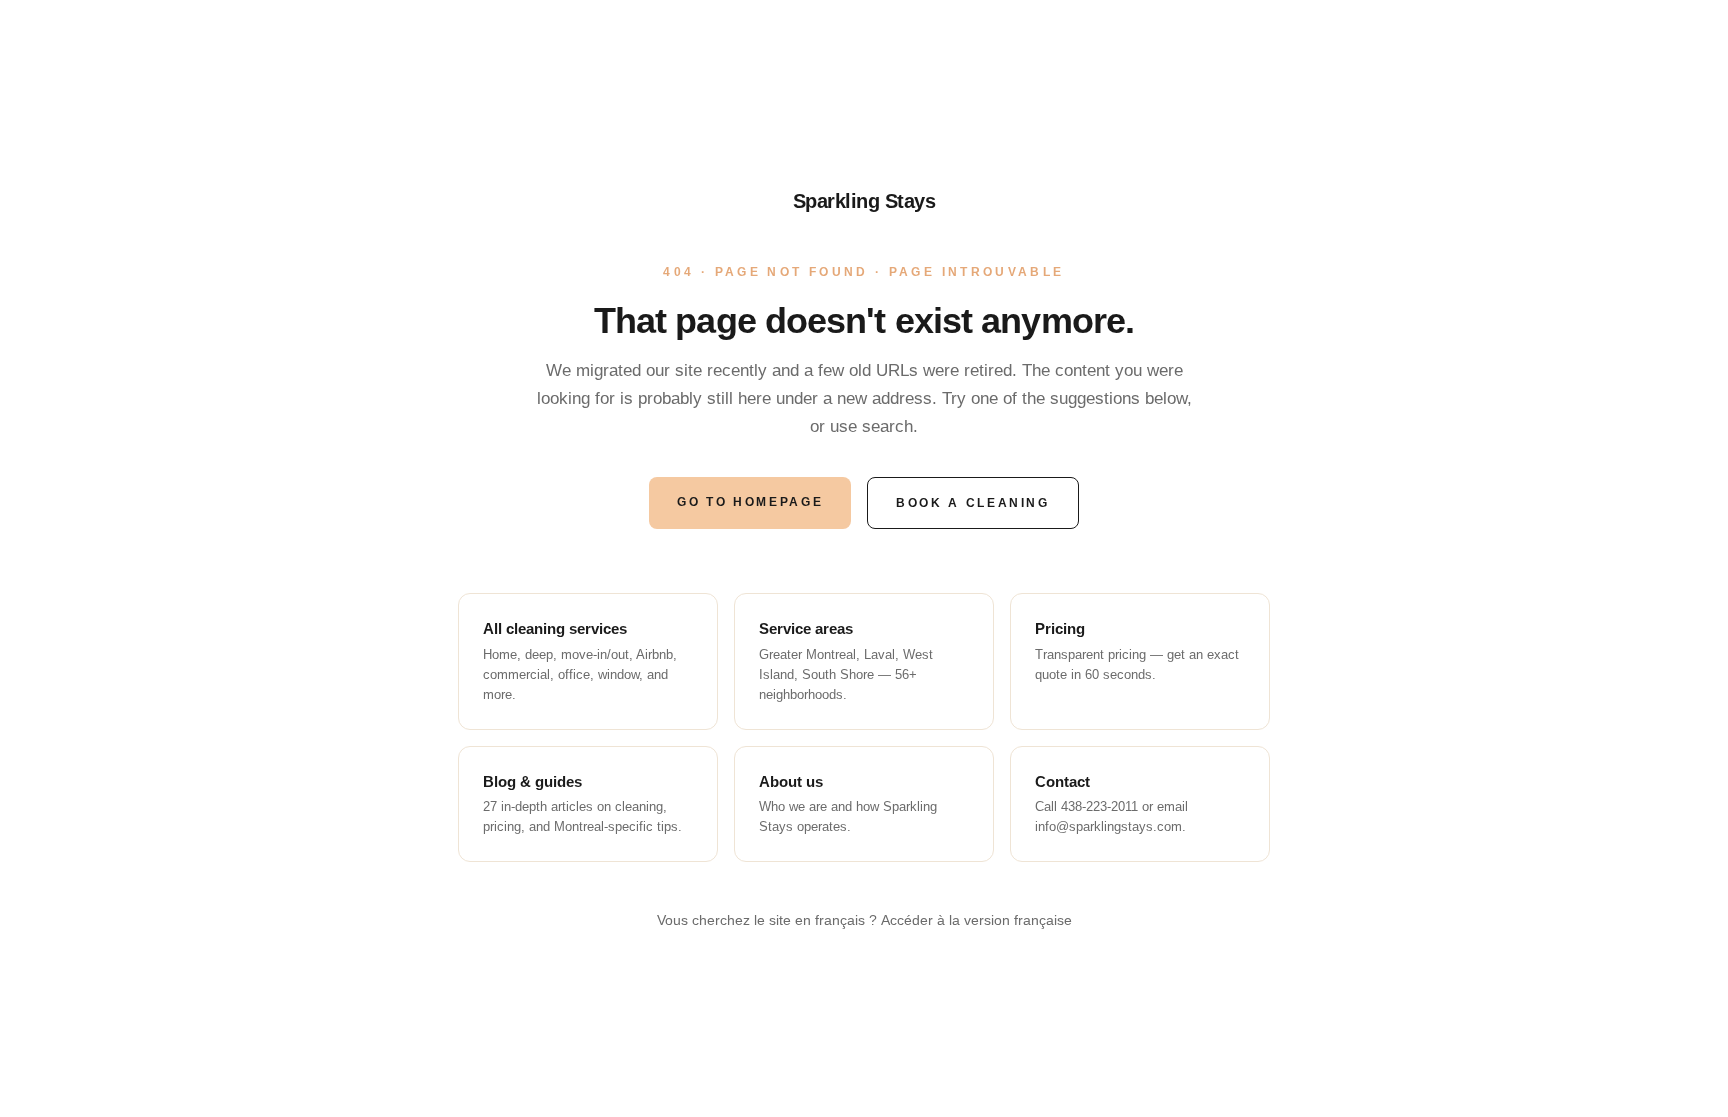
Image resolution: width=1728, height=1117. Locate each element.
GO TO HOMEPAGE (750, 502)
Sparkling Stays (864, 201)
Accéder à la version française (976, 920)
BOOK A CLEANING (973, 503)
